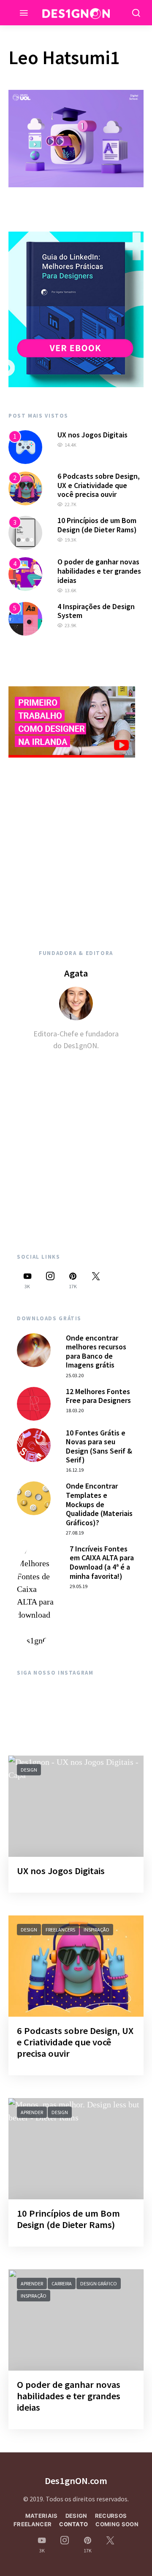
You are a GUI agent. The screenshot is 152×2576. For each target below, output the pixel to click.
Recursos (111, 2516)
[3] (25, 532)
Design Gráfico (99, 2283)
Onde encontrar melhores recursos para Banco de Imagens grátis (96, 1351)
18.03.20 (75, 1410)
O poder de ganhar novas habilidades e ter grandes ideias (99, 571)
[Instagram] (50, 1280)
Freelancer (33, 2524)
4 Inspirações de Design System (96, 611)
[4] (25, 573)
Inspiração (96, 1930)
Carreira (62, 2283)
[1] (25, 446)
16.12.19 (75, 1470)
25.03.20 (75, 1375)
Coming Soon (117, 2524)
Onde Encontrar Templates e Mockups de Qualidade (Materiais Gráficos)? (99, 1504)
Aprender (32, 2112)
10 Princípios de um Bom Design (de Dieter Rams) (97, 525)
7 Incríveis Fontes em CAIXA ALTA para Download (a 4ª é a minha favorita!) (102, 1562)
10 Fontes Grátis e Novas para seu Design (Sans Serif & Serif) (99, 1446)
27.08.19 (75, 1533)
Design (29, 1770)
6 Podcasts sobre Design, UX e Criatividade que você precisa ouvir (99, 485)
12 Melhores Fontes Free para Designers (98, 1396)
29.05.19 (79, 1586)
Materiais (42, 2516)
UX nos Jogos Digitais (92, 435)
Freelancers (60, 1930)
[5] (25, 618)
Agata (76, 973)
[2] (25, 488)
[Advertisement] (76, 844)
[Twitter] (96, 1280)
